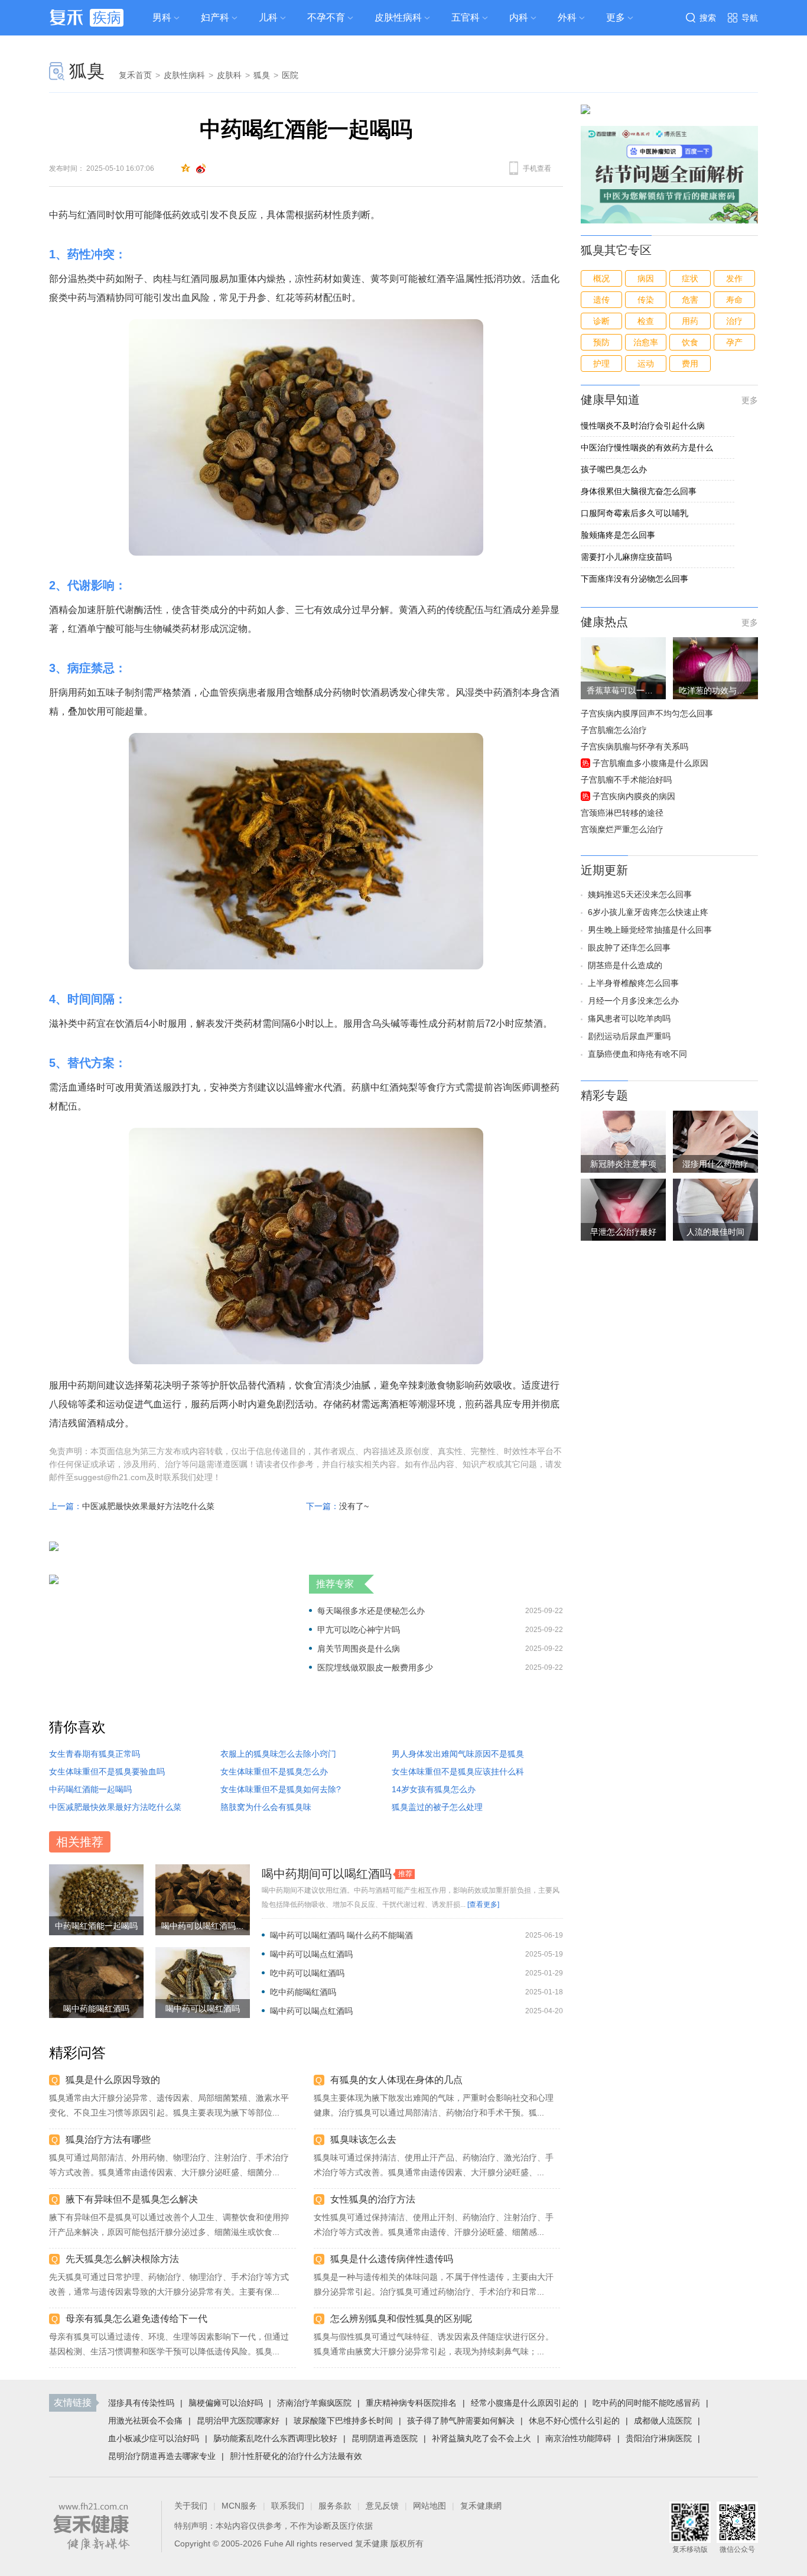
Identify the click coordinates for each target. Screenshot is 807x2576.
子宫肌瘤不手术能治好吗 (626, 780)
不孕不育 (326, 17)
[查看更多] (483, 1905)
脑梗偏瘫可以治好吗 (226, 2403)
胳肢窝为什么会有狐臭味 (266, 1807)
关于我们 (191, 2506)
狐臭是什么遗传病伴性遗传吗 (392, 2259)
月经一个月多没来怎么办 (633, 1001)
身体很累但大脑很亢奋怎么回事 (639, 491)
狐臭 (87, 71)
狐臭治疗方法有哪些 (108, 2139)
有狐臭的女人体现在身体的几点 (396, 2080)
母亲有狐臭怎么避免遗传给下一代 (136, 2319)
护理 (601, 364)
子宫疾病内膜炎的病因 (634, 796)
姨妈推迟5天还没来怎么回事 (640, 894)
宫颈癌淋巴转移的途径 (622, 813)
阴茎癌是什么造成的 (625, 965)
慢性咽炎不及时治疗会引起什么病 (643, 426)
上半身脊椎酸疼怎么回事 (633, 983)
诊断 (601, 321)
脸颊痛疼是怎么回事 (618, 535)
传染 (646, 300)
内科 (519, 17)
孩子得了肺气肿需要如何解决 (461, 2421)
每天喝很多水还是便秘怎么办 (371, 1611)
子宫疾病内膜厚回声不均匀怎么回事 (647, 713)
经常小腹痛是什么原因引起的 (525, 2403)
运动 (646, 364)
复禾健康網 (481, 2506)
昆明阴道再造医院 (385, 2438)
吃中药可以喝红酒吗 (307, 1973)
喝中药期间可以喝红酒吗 (327, 1874)
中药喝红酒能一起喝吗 (90, 1789)
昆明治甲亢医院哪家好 (238, 2421)
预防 (601, 342)
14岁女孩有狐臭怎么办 (434, 1789)
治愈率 (646, 342)
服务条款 (335, 2506)
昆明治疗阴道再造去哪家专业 (162, 2456)
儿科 (268, 17)
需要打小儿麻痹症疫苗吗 (626, 557)
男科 (162, 17)
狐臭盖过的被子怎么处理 (437, 1807)
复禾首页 (135, 75)
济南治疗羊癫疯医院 (314, 2403)
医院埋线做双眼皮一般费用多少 (375, 1667)
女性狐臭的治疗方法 (373, 2199)
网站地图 (429, 2506)
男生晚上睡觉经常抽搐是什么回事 (650, 930)
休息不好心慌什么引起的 (574, 2421)
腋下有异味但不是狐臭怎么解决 (132, 2199)
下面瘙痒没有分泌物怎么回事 (634, 579)
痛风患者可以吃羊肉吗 (629, 1018)
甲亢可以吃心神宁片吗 (359, 1630)
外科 (567, 17)
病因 (646, 278)
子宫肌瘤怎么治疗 (614, 730)
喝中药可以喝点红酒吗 (311, 1954)
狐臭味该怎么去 (363, 2139)
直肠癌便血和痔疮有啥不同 (637, 1054)
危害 (690, 300)
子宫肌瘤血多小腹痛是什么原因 (650, 763)
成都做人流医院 (663, 2421)
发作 (734, 278)
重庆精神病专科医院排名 (411, 2403)
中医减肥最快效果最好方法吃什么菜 (148, 1506)
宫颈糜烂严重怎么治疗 (622, 829)
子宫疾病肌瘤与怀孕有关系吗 (634, 747)
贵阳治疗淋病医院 (659, 2438)
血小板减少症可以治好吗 (154, 2438)
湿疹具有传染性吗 (141, 2403)
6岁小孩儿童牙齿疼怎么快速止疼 (648, 912)
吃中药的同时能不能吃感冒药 (646, 2403)
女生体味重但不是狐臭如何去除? (281, 1789)
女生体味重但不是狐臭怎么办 (274, 1772)
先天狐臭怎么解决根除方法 (122, 2259)
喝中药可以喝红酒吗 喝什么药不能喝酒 (341, 1935)
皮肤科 (229, 75)
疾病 (107, 17)
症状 (690, 278)
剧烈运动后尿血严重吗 (629, 1036)
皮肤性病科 (398, 17)
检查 (646, 321)
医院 (290, 75)
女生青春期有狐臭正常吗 (95, 1754)
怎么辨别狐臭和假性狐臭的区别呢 (401, 2319)
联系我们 (288, 2506)
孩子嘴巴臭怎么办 (614, 469)
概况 (601, 278)
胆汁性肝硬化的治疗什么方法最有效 (296, 2456)
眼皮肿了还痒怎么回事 (629, 948)
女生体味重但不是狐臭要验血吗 (107, 1772)
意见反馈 (382, 2506)
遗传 (601, 300)
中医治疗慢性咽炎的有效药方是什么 (647, 447)
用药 (690, 321)
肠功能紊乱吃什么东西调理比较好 (275, 2438)
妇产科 (215, 17)
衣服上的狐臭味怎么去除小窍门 (278, 1754)
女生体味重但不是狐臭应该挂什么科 (458, 1772)
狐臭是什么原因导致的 (113, 2080)
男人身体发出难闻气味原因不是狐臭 (458, 1754)
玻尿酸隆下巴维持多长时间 (343, 2421)
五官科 (466, 17)
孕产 (734, 342)
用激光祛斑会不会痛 (145, 2421)
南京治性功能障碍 (578, 2438)
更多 (750, 400)
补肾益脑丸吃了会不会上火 (481, 2438)
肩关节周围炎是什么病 (359, 1649)
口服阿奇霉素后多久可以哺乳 (634, 513)
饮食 (690, 342)
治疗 (734, 321)
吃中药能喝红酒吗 (303, 1992)
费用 (690, 364)
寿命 (734, 300)
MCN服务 (239, 2506)
